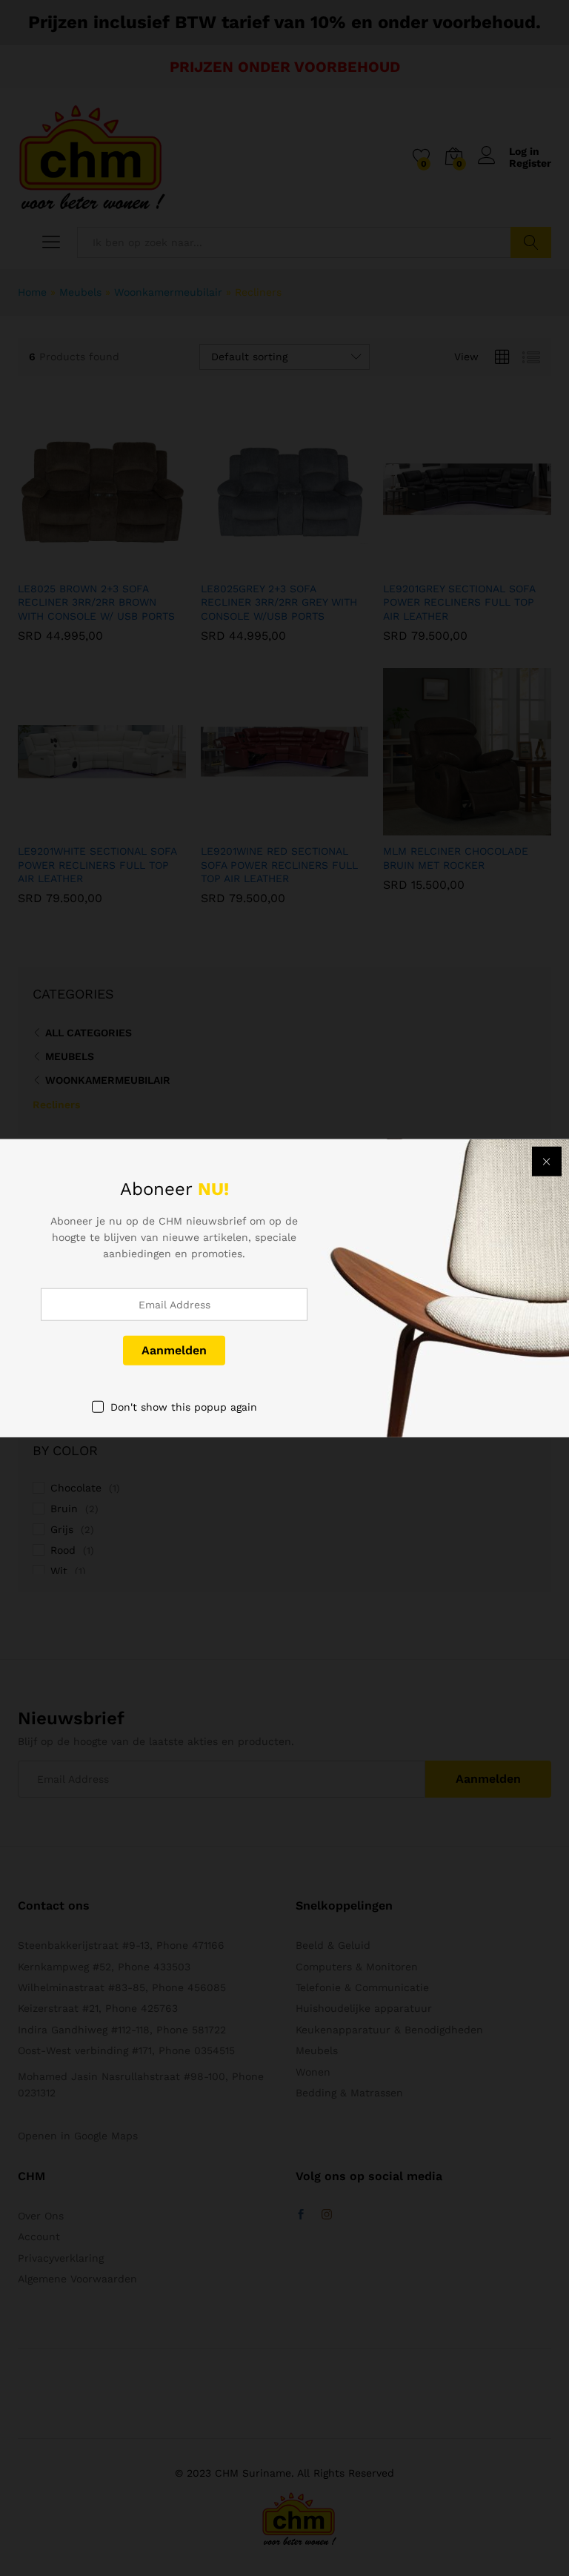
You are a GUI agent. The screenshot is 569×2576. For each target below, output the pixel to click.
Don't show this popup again (184, 1406)
